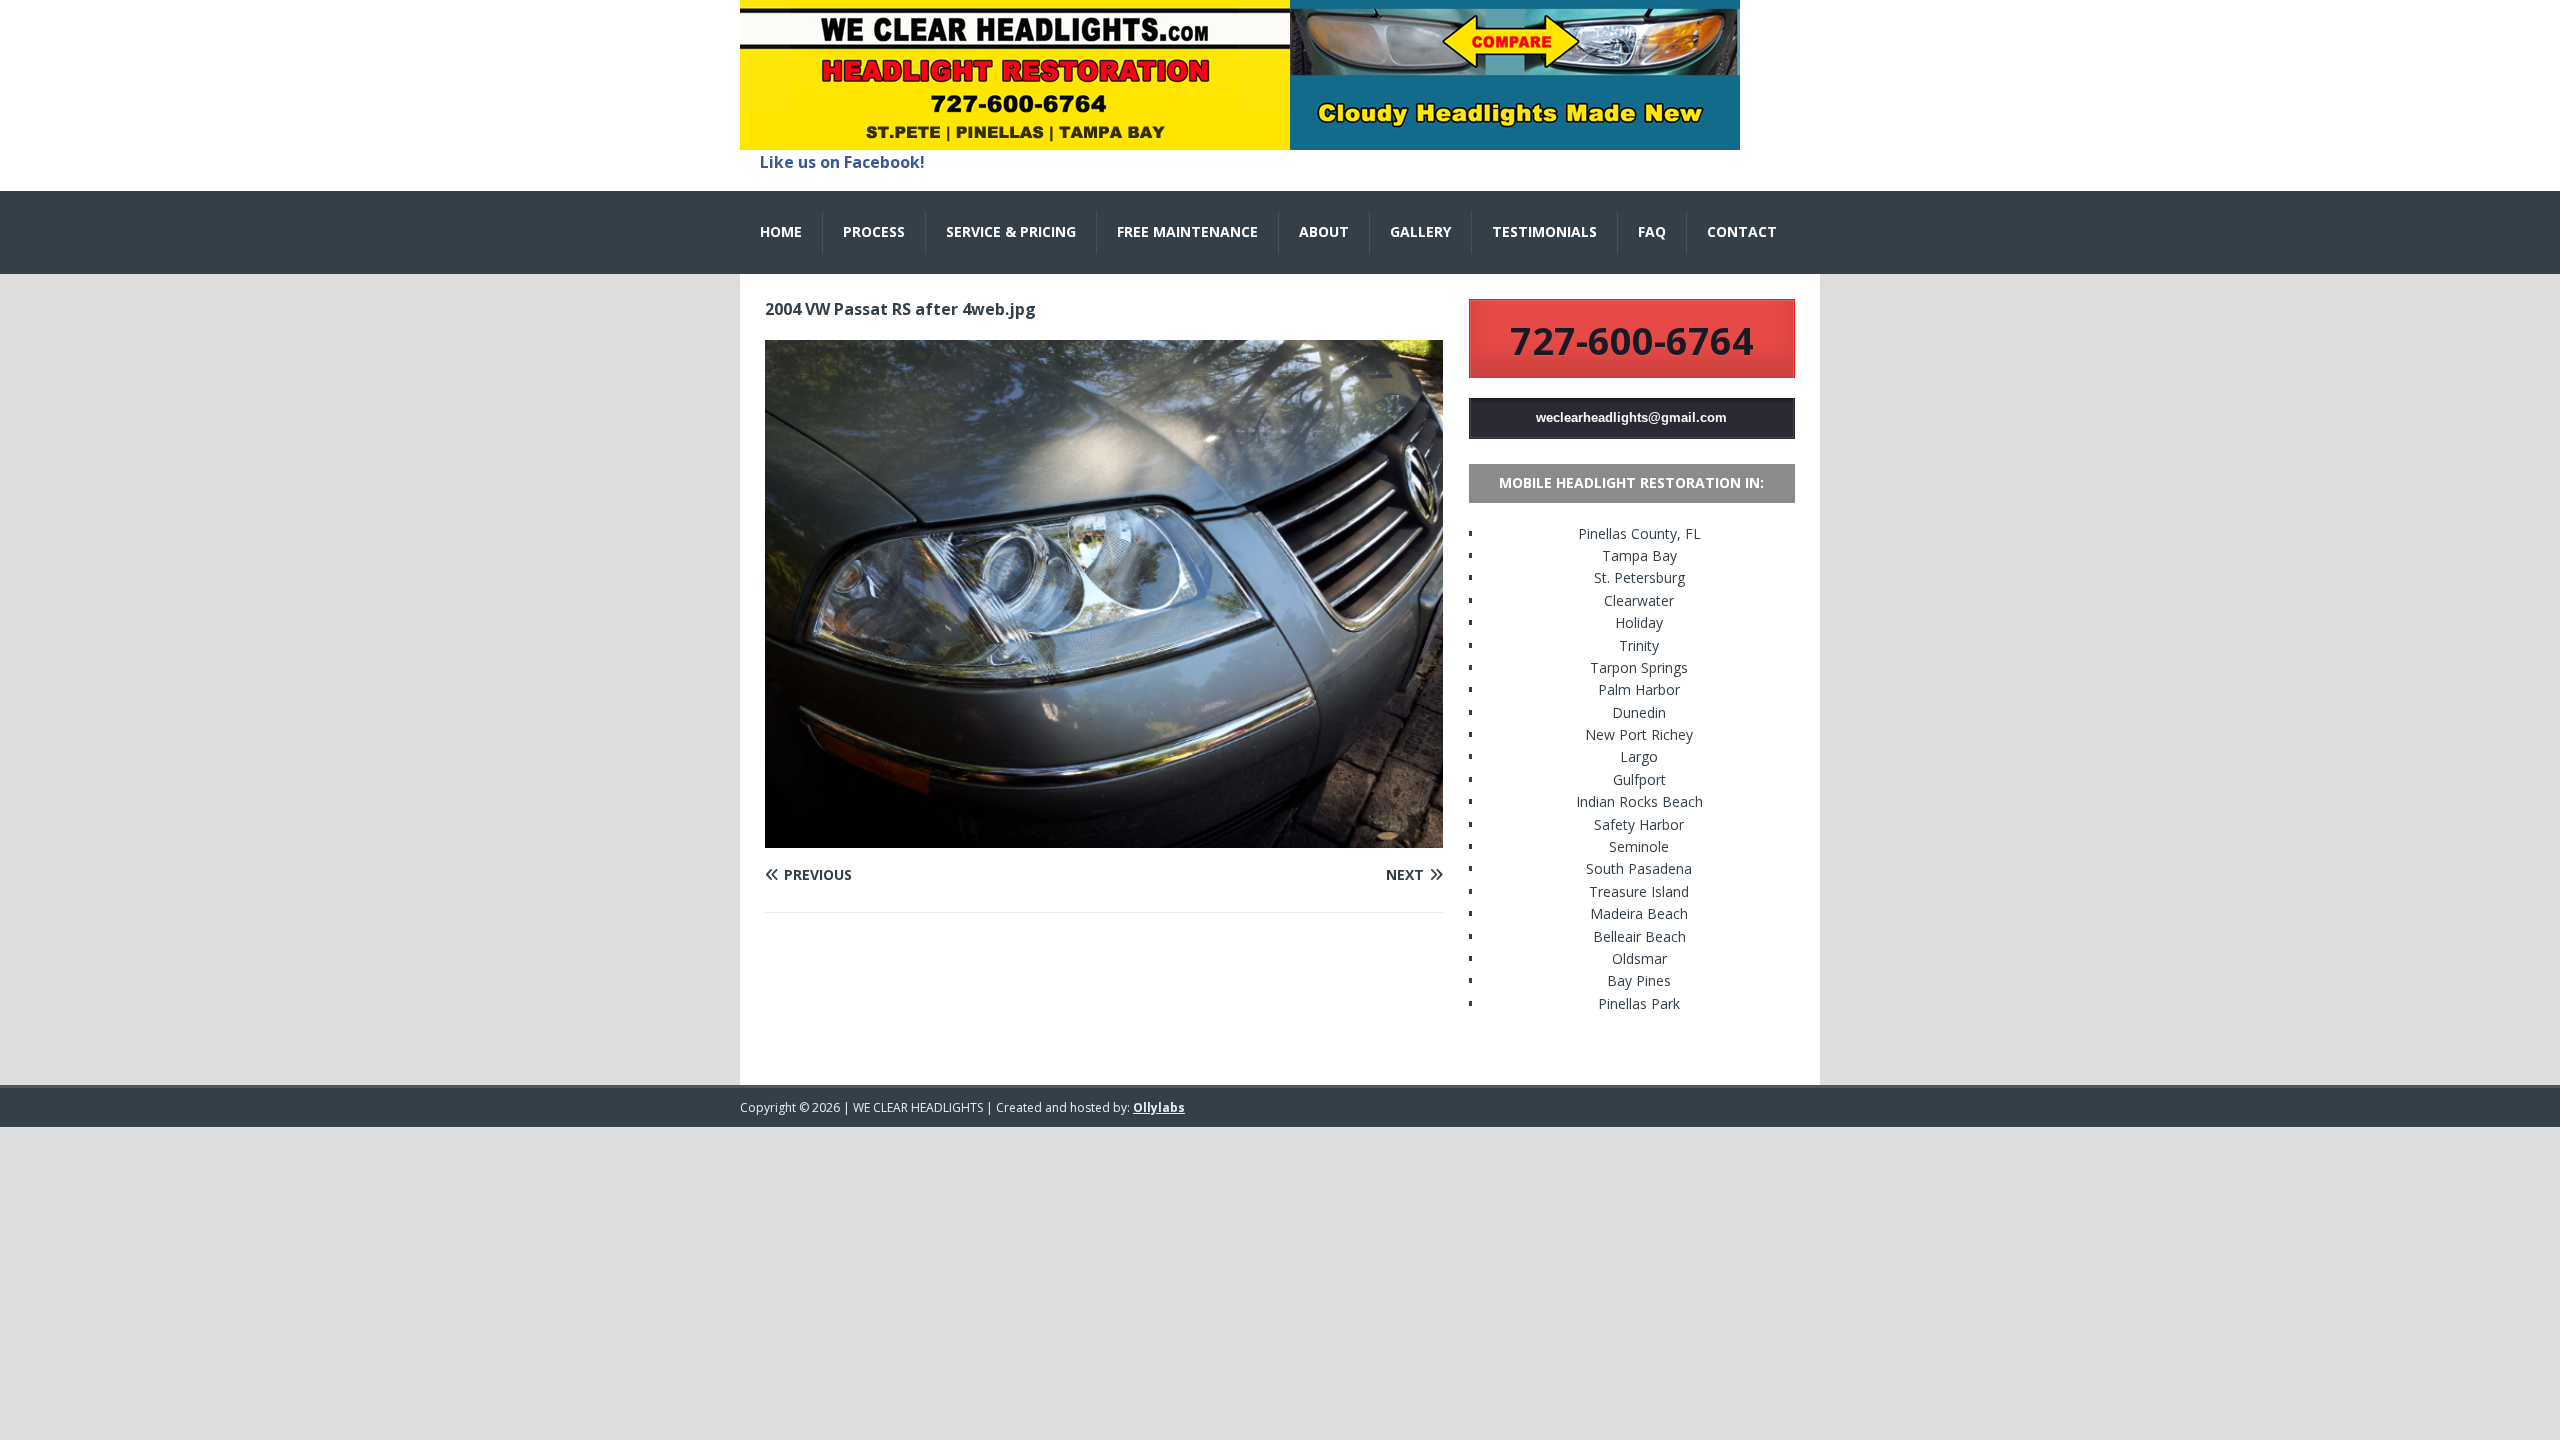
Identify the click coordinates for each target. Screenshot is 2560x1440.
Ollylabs (1159, 1107)
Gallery (1420, 231)
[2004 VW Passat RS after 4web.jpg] (1104, 836)
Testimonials (1544, 231)
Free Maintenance (1187, 231)
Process (874, 231)
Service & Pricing (1011, 231)
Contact (1742, 231)
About (1324, 231)
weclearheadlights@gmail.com (1631, 417)
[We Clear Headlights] (1240, 138)
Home (781, 231)
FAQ (1652, 231)
